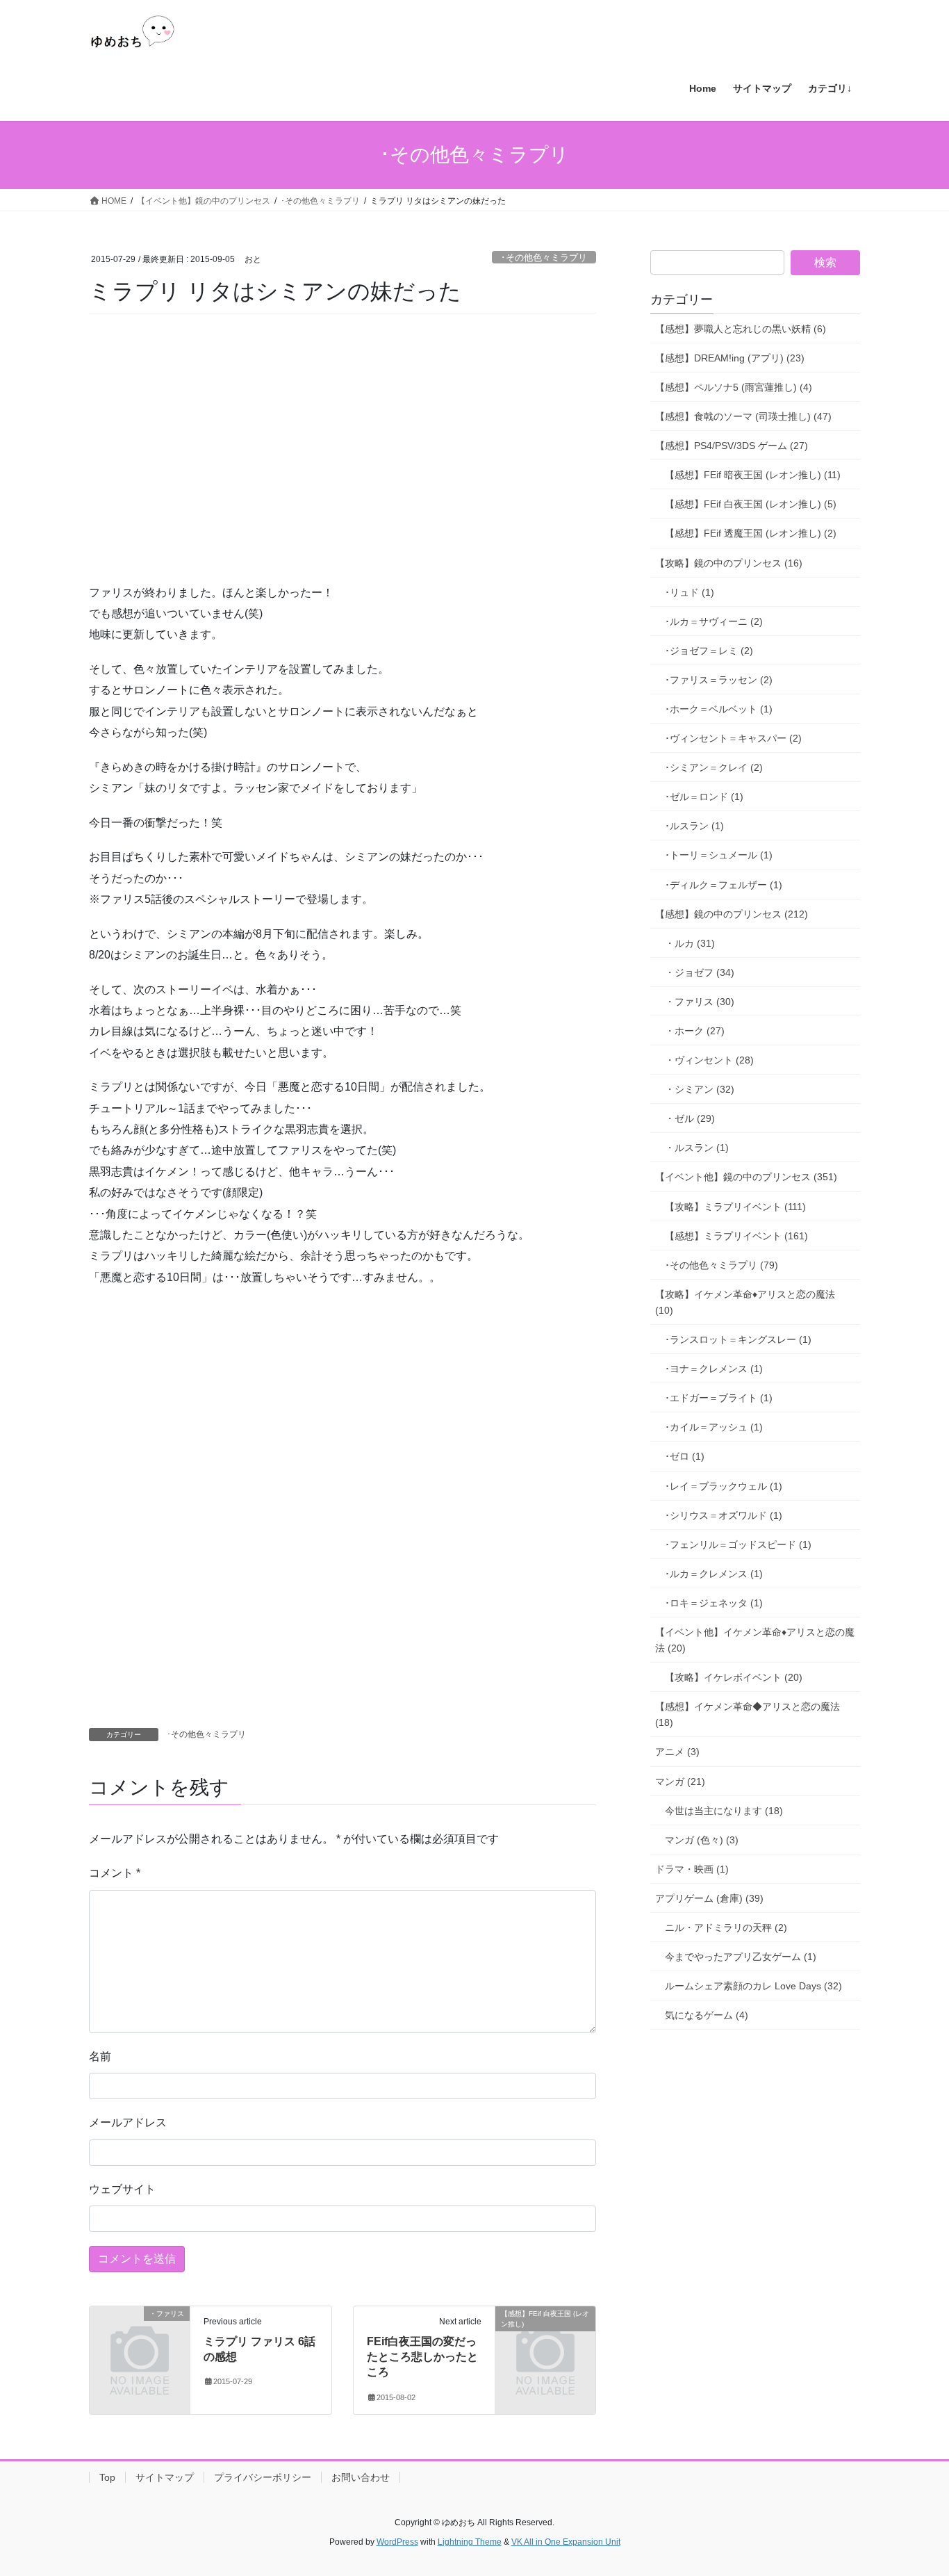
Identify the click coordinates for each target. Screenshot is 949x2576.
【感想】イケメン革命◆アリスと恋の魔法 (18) (748, 1714)
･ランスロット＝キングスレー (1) (738, 1339)
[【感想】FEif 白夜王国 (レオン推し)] (545, 2336)
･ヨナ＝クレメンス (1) (714, 1369)
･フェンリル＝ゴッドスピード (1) (738, 1544)
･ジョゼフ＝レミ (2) (709, 651)
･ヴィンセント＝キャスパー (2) (733, 738)
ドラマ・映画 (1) (692, 1869)
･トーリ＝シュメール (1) (719, 855)
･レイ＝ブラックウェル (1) (724, 1486)
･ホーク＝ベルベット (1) (719, 709)
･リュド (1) (690, 592)
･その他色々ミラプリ (544, 258)
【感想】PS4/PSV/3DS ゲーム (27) (732, 446)
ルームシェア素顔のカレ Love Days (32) (753, 1986)
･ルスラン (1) (694, 826)
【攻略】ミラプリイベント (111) (735, 1207)
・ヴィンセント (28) (709, 1060)
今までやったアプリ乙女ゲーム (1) (741, 1957)
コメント (115, 1873)
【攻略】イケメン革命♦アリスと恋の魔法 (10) (745, 1302)
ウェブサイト (122, 2189)
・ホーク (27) (695, 1031)
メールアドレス (128, 2122)
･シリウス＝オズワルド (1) (724, 1515)
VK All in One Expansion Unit (566, 2542)
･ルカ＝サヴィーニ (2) (714, 621)
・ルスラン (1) (697, 1148)
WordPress (397, 2542)
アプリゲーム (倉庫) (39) (709, 1898)
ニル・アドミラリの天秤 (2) (726, 1927)
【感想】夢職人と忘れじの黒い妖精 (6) (741, 329)
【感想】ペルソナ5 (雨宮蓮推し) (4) (734, 387)
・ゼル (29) (690, 1118)
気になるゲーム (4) (707, 2015)
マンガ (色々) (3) (702, 1840)
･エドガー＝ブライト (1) (719, 1398)
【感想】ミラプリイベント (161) (736, 1236)
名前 (100, 2056)
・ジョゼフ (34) (700, 972)
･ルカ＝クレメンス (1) (714, 1574)
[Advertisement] (193, 467)
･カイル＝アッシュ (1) (714, 1427)
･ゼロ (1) (685, 1456)
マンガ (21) (680, 1782)
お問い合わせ (361, 2477)
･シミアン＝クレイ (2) (714, 767)
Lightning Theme (470, 2542)
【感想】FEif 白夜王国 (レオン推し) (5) (751, 504)
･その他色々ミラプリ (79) (721, 1265)
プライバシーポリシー (263, 2477)
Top (107, 2477)
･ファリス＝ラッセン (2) (719, 680)
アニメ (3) (677, 1752)
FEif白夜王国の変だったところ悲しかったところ (422, 2357)
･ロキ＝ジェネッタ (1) (714, 1603)
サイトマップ (165, 2477)
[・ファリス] (140, 2336)
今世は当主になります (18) (724, 1811)
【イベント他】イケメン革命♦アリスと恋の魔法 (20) (755, 1640)
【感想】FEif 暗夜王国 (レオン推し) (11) (753, 475)
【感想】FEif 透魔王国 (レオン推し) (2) (751, 533)
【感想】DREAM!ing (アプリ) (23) (730, 358)
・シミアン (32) (700, 1089)
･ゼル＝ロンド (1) (704, 797)
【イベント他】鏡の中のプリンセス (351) (746, 1177)
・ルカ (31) (690, 943)
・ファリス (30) (700, 1002)
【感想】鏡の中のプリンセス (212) (732, 914)
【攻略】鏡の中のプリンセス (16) (729, 563)
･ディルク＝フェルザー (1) (724, 885)
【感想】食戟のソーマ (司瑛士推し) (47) (743, 416)
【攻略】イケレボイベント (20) (734, 1677)
